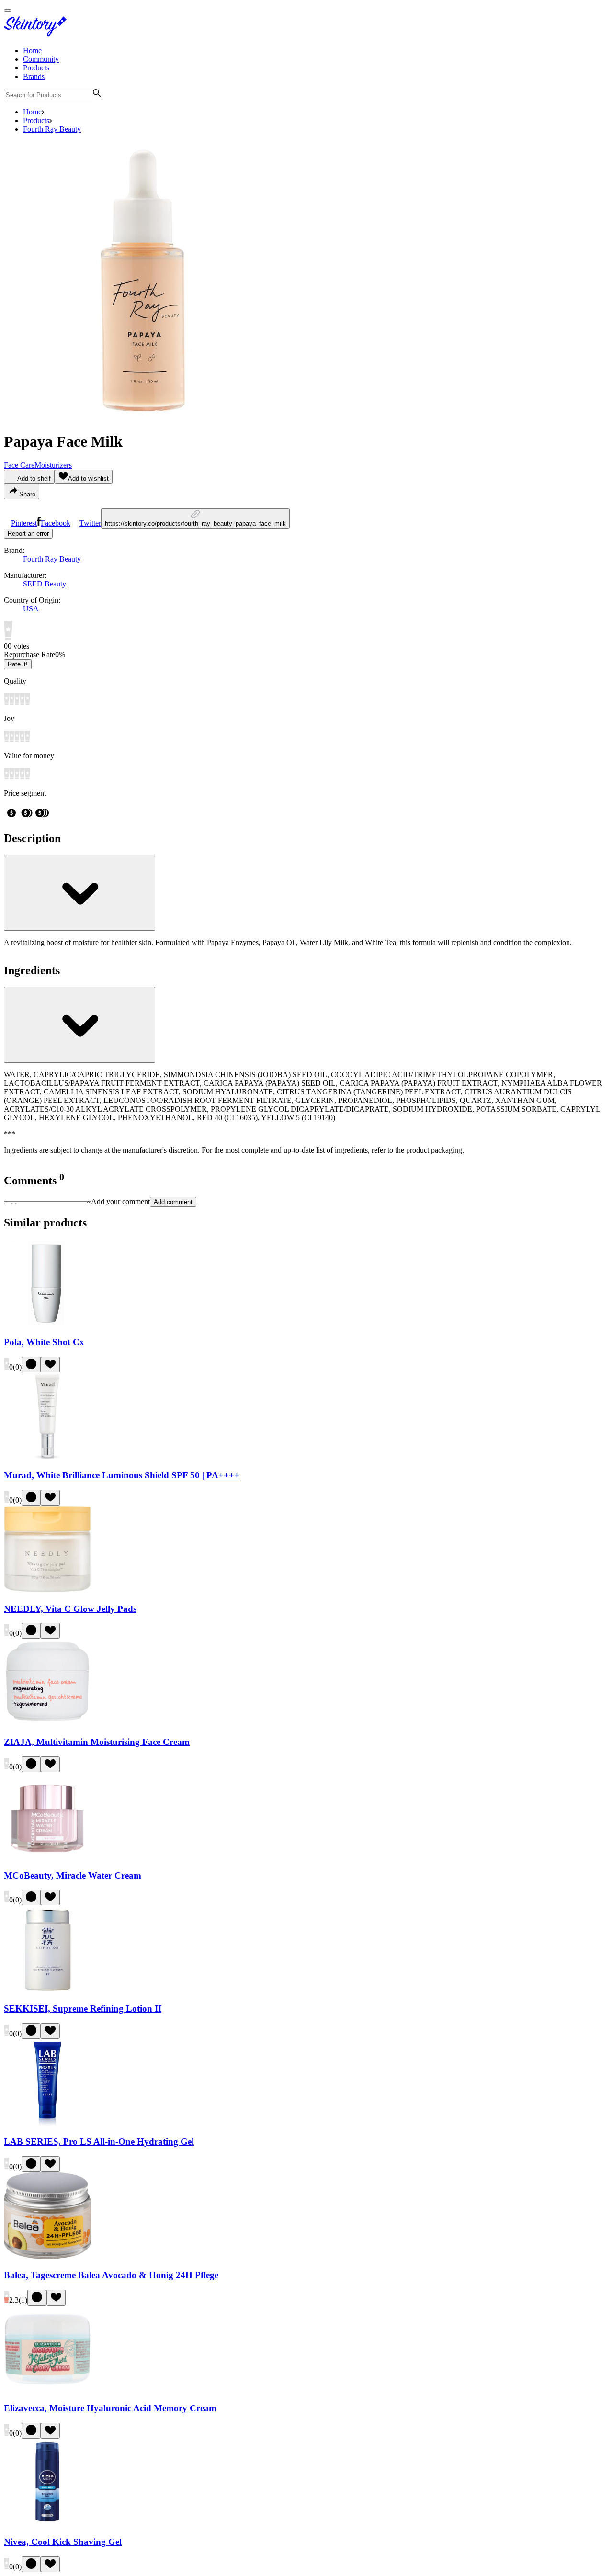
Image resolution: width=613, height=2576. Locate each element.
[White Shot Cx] (47, 1323)
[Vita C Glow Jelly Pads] (47, 1590)
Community (41, 59)
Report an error (28, 534)
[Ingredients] (79, 1025)
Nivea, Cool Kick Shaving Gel (63, 2542)
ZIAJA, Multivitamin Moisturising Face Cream (97, 1742)
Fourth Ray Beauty (52, 129)
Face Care (19, 465)
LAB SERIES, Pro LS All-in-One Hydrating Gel (99, 2142)
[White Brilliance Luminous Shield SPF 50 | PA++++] (47, 1457)
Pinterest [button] (24, 523)
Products (36, 68)
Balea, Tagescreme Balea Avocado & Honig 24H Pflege (111, 2275)
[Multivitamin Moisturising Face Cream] (47, 1723)
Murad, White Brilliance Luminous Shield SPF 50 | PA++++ (122, 1475)
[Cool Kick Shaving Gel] (47, 2523)
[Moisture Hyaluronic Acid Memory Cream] (47, 2390)
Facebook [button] (56, 523)
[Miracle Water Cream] (47, 1857)
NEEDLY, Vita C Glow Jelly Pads (70, 1609)
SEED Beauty (45, 584)
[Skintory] (37, 34)
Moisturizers (53, 465)
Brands (34, 76)
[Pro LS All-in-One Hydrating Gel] (47, 2123)
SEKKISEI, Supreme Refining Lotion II (83, 2008)
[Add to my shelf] (31, 1365)
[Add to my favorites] (50, 1365)
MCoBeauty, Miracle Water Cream (73, 1875)
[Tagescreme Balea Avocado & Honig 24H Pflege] (47, 2256)
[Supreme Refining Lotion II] (47, 1990)
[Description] (79, 893)
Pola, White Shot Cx (44, 1342)
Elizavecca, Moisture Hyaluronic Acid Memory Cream (110, 2408)
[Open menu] (8, 11)
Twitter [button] (90, 523)
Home (32, 51)
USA (31, 609)
